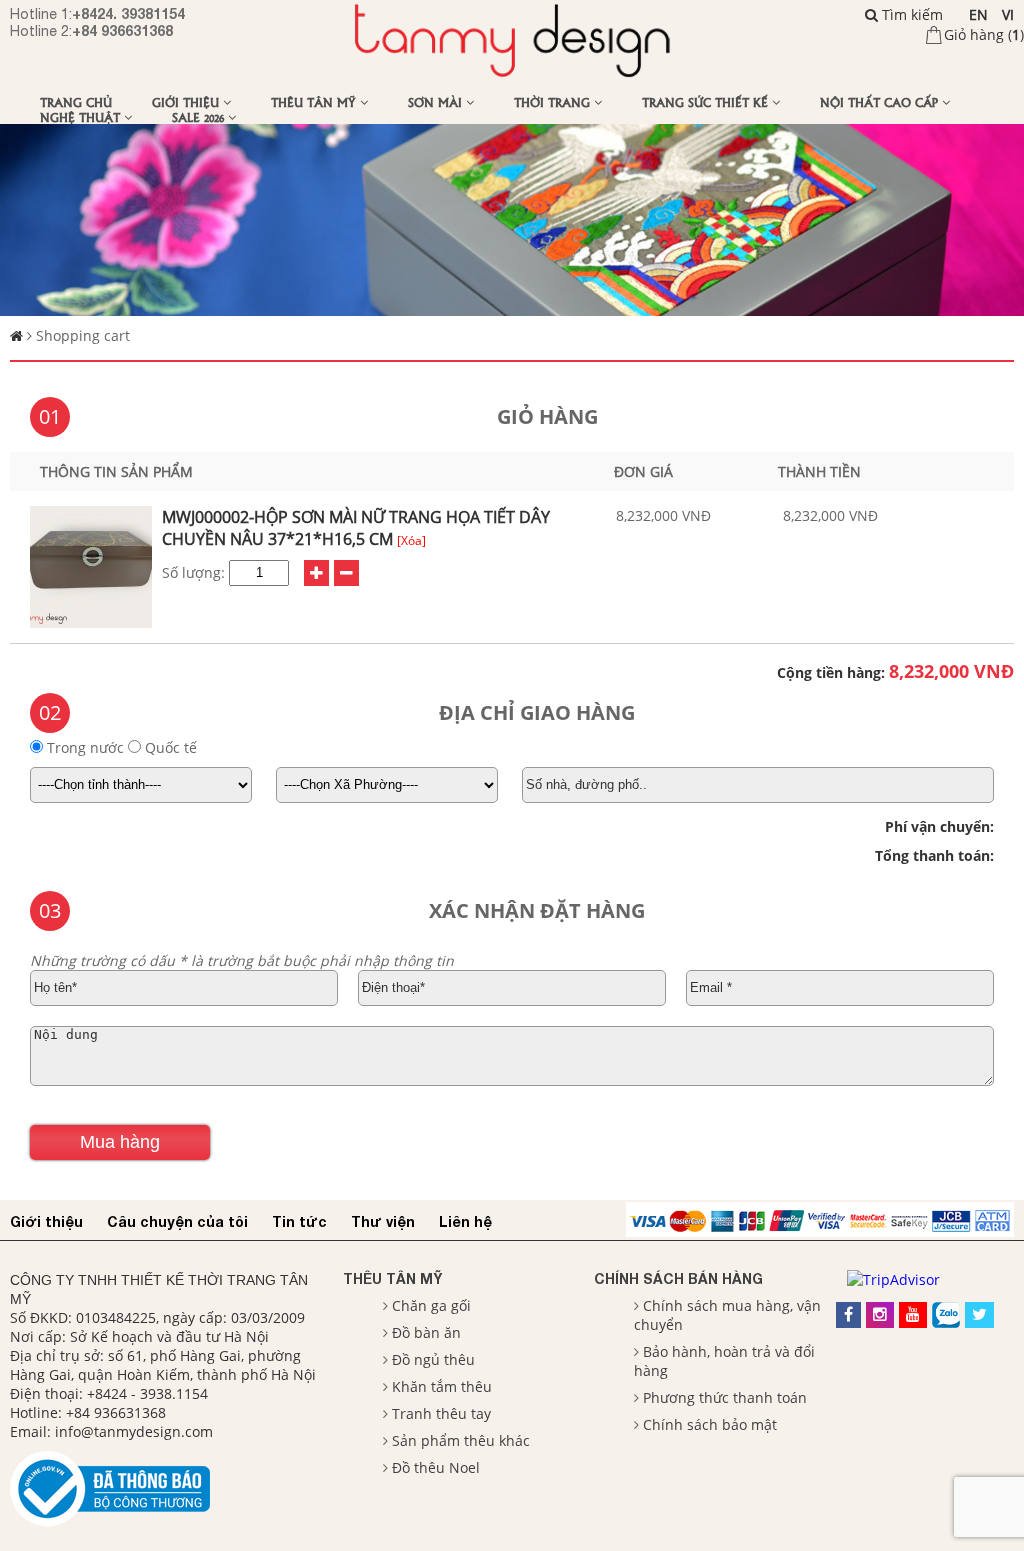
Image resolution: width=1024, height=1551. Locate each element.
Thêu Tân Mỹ (315, 101)
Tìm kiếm (910, 14)
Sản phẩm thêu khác (461, 1440)
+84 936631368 (122, 30)
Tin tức (299, 1221)
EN (978, 14)
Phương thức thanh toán (725, 1397)
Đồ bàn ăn (426, 1332)
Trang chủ (76, 101)
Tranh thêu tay (441, 1413)
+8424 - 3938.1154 (147, 1393)
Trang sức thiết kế (707, 101)
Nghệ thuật (82, 116)
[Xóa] (411, 540)
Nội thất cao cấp (881, 101)
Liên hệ (465, 1221)
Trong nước (85, 747)
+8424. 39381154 (128, 13)
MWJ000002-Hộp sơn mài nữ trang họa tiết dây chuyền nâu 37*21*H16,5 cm (356, 528)
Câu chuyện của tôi (177, 1221)
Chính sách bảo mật (710, 1424)
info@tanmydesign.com (134, 1431)
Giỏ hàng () (984, 34)
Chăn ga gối (431, 1305)
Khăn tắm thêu (442, 1386)
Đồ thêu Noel (436, 1467)
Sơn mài (437, 101)
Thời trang (554, 101)
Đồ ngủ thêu (433, 1359)
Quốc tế (169, 747)
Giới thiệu (187, 101)
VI (1008, 14)
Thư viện (383, 1221)
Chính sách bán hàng (678, 1278)
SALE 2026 (200, 116)
